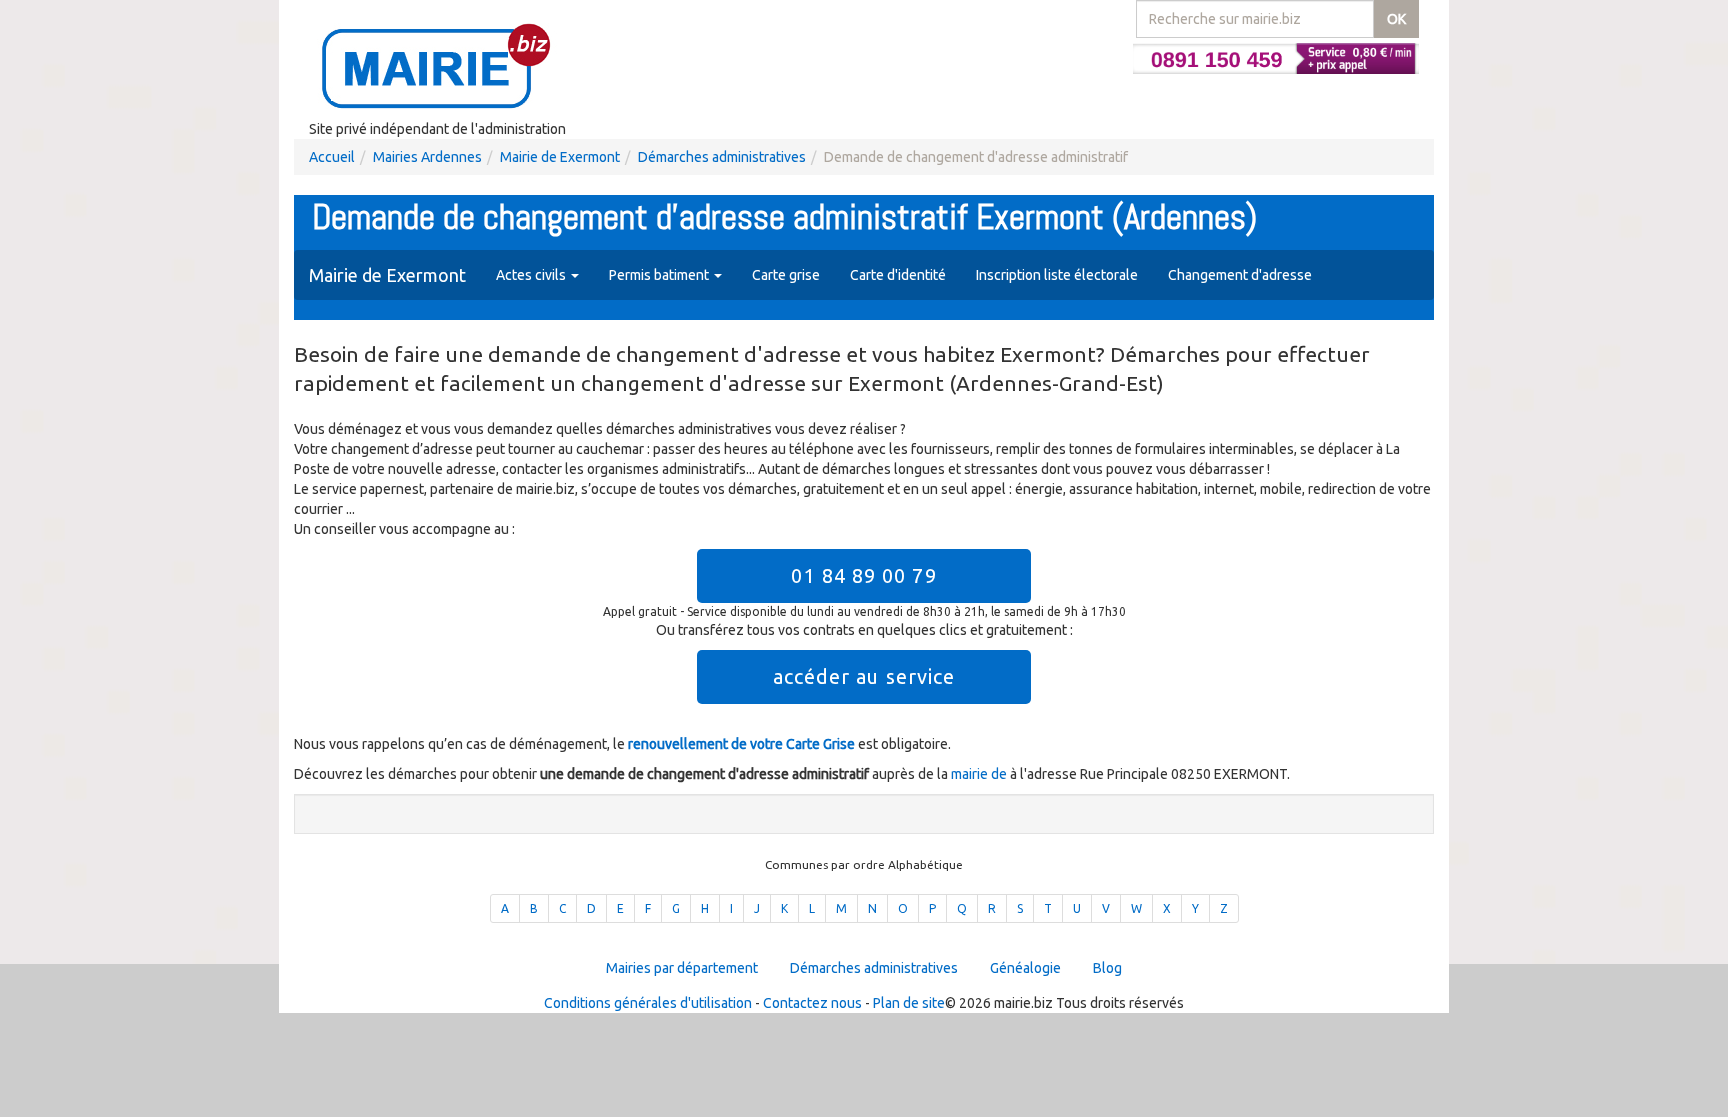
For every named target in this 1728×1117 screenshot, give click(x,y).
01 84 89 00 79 (863, 575)
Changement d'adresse (1240, 275)
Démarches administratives (722, 157)
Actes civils (532, 275)
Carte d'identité (898, 275)
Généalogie (1025, 968)
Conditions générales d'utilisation (648, 1003)
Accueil (332, 157)
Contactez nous (812, 1003)
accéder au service (864, 676)
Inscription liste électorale (1057, 275)
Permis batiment (660, 275)
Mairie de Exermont (560, 157)
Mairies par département (682, 968)
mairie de (980, 774)
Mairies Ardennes (427, 157)
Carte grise (786, 275)
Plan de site (909, 1003)
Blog (1107, 968)
